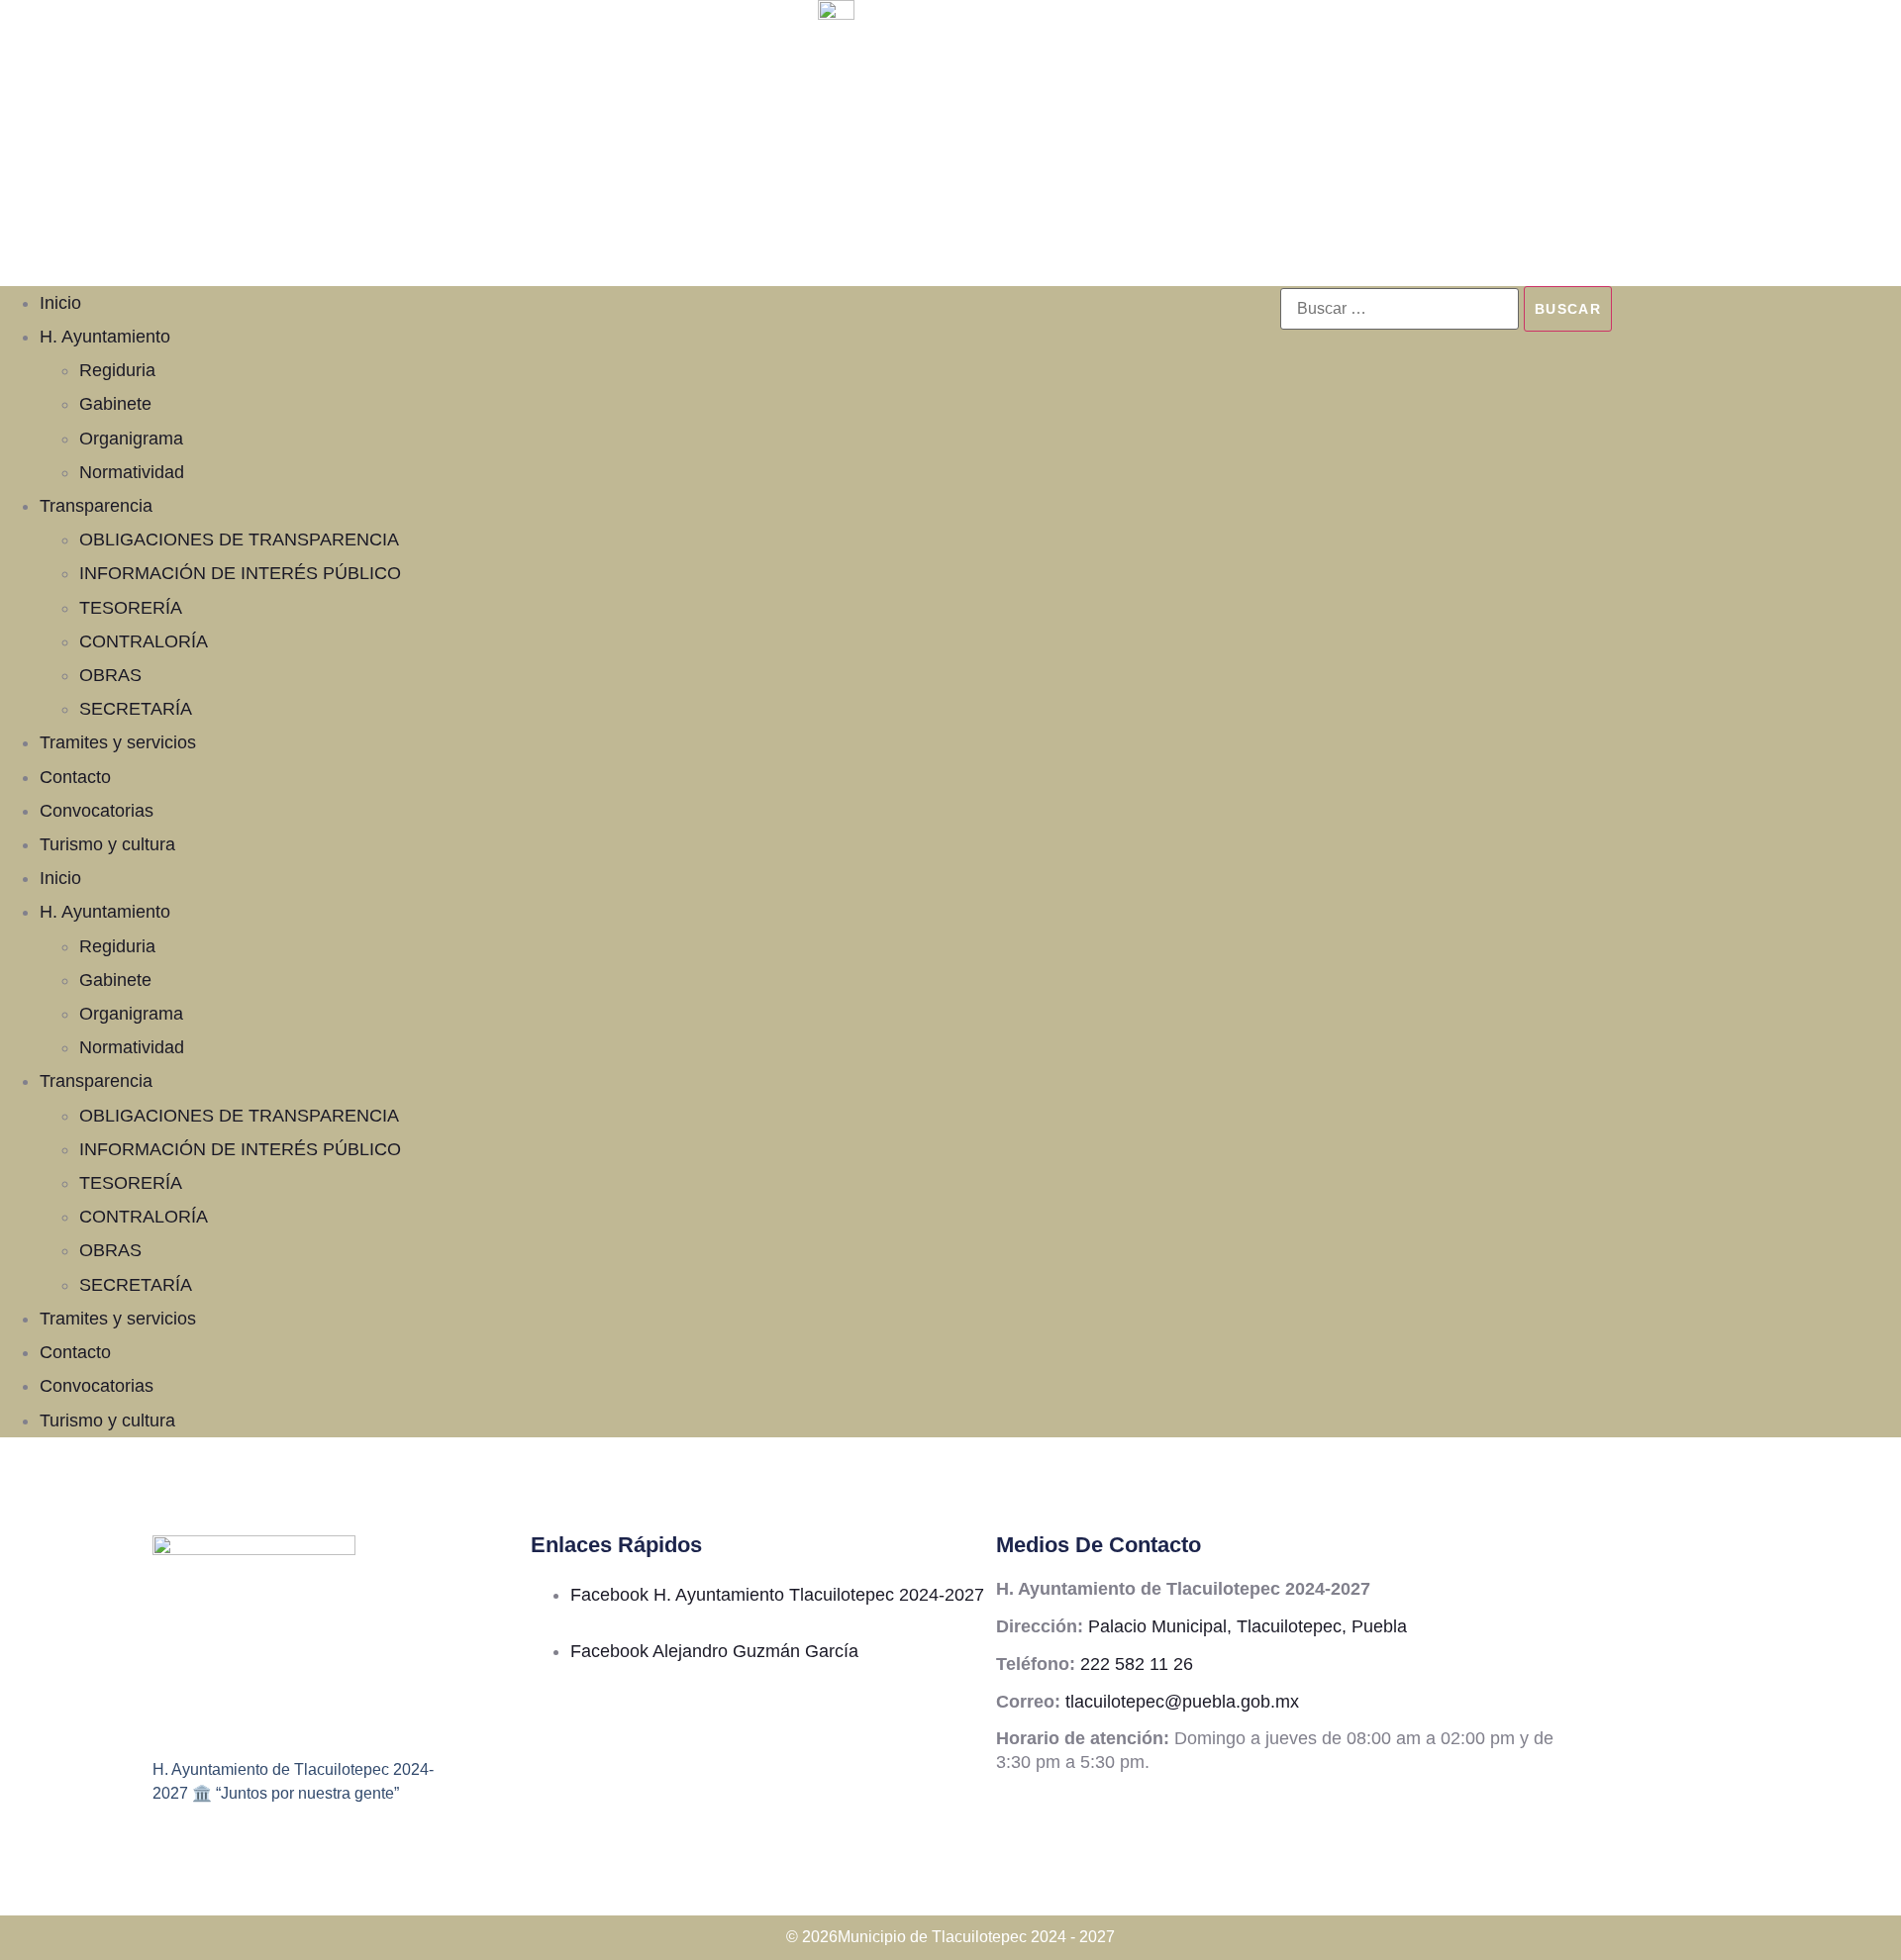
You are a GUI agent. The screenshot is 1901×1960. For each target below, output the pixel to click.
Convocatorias (97, 811)
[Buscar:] (1400, 309)
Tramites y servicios (118, 742)
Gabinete (115, 404)
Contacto (75, 777)
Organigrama (131, 439)
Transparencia (96, 506)
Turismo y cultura (107, 844)
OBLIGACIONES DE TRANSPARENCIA (239, 539)
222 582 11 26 (1137, 1664)
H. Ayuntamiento (105, 337)
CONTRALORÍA (144, 641)
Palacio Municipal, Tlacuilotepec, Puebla (1248, 1626)
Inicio (60, 303)
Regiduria (117, 370)
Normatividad (132, 472)
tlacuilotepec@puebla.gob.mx (1182, 1702)
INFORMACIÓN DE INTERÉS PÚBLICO (240, 573)
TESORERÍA (131, 608)
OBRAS (110, 675)
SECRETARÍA (136, 709)
